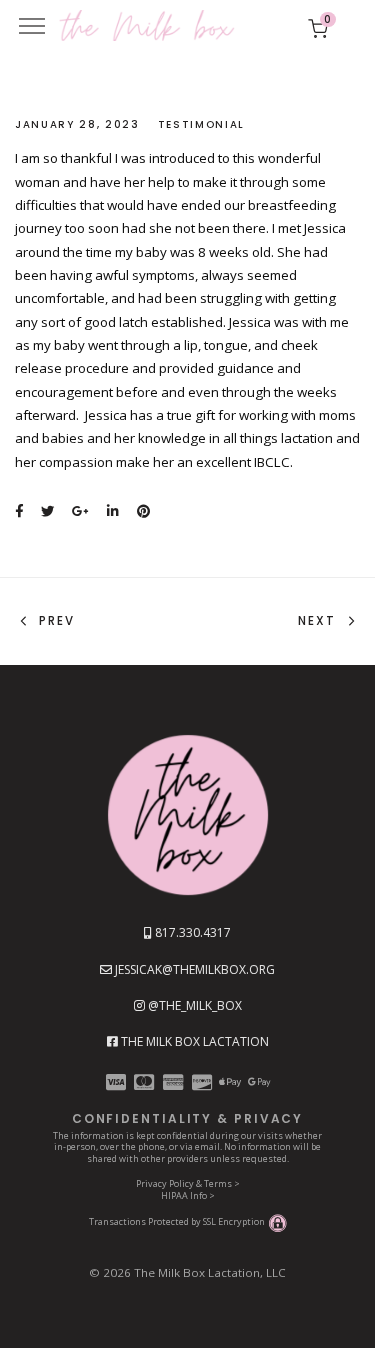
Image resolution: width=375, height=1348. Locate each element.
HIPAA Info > (188, 1195)
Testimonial (201, 124)
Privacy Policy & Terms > (188, 1183)
